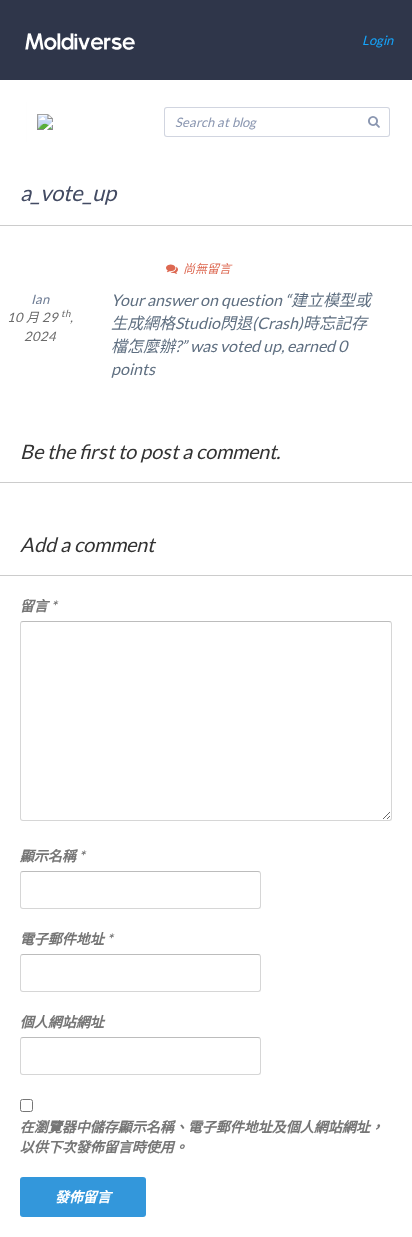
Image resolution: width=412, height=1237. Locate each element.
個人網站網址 (62, 1021)
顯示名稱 (52, 855)
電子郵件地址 (66, 938)
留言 (38, 605)
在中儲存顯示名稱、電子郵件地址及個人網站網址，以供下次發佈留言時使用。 (202, 1136)
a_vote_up (68, 192)
